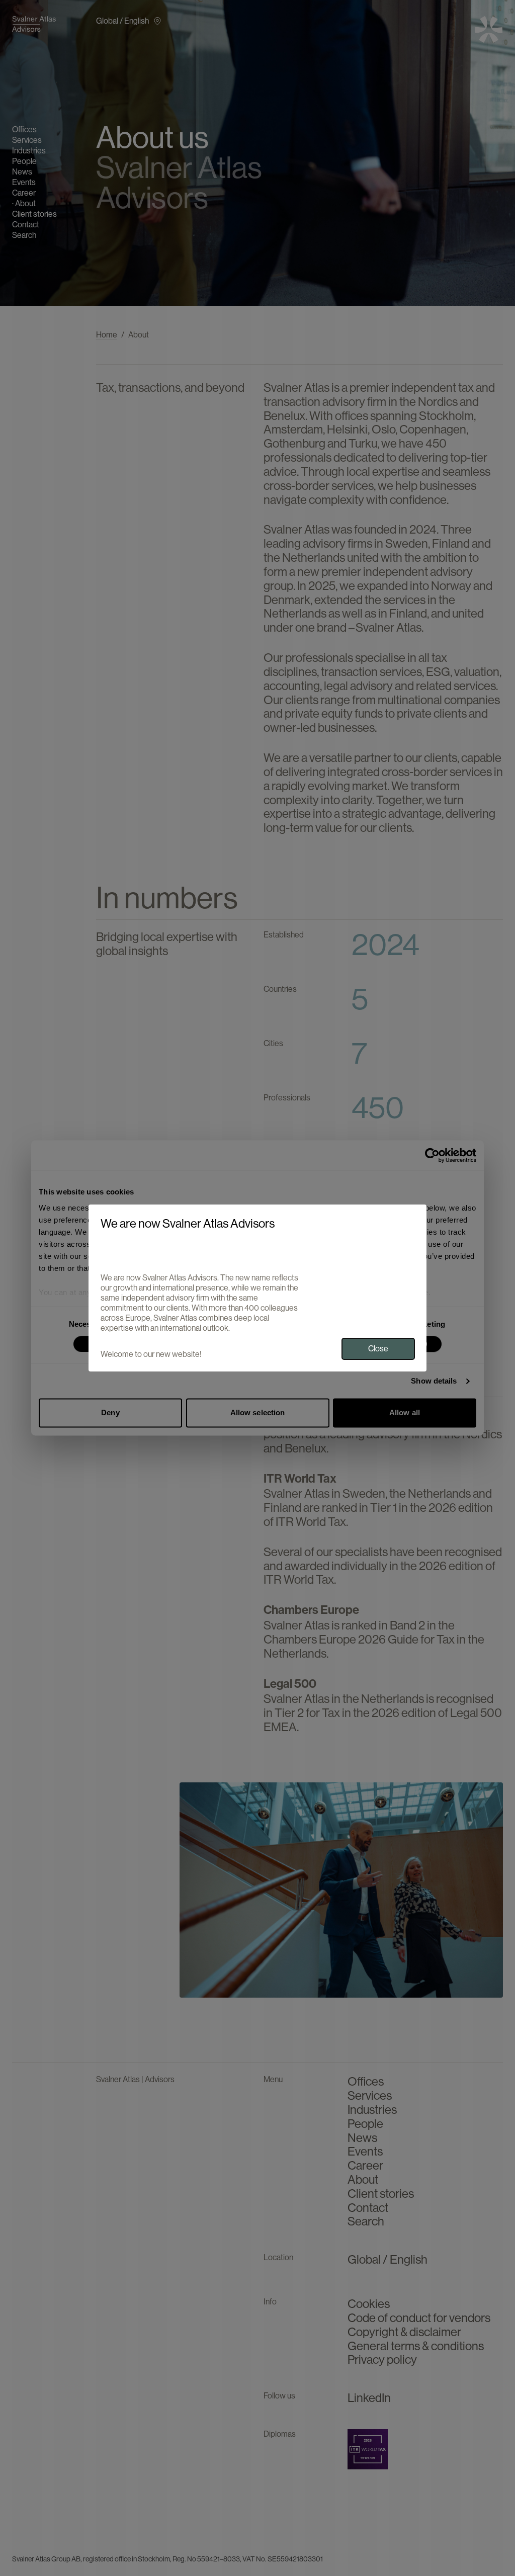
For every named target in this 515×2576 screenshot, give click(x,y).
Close (378, 1349)
